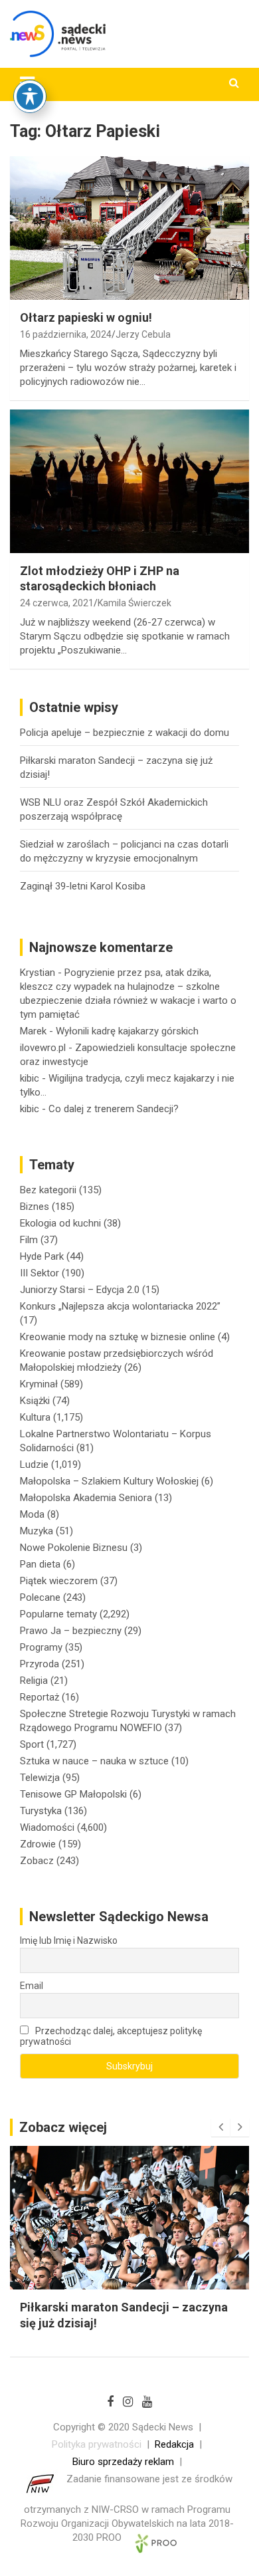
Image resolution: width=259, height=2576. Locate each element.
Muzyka (37, 1531)
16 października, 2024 (66, 334)
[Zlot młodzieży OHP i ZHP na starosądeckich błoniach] (129, 481)
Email (32, 1986)
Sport (32, 1744)
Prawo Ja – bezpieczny (71, 1631)
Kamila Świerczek (134, 603)
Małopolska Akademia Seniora (86, 1498)
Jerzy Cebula (143, 334)
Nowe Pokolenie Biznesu (74, 1548)
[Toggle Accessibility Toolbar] (30, 96)
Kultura (35, 1417)
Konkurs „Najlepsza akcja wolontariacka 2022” (120, 1306)
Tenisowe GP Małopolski (73, 1794)
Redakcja (174, 2444)
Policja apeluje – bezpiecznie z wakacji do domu (125, 733)
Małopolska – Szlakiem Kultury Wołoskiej (109, 1481)
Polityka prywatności (97, 2444)
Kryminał (39, 1384)
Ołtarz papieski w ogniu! (86, 317)
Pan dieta (40, 1564)
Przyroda (40, 1664)
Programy (41, 1647)
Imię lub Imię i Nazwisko (69, 1940)
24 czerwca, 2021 (57, 603)
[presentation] (220, 2127)
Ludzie (34, 1464)
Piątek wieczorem (59, 1581)
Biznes (35, 1207)
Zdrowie (38, 1844)
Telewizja (40, 1778)
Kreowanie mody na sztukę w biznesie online (118, 1337)
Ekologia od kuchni (60, 1223)
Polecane (40, 1597)
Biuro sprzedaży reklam (123, 2462)
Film (29, 1240)
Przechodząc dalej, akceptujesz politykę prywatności (111, 2036)
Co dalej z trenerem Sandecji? (114, 1109)
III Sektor (40, 1273)
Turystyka (41, 1811)
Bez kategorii (48, 1190)
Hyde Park (42, 1256)
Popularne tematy (58, 1614)
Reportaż (40, 1697)
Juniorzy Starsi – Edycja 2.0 (80, 1290)
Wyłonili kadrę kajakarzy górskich (127, 1031)
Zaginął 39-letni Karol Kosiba (83, 886)
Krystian (38, 973)
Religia (34, 1681)
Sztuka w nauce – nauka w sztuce (94, 1761)
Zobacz (37, 1861)
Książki (35, 1401)
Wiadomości (47, 1827)
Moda (32, 1514)
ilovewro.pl (43, 1048)
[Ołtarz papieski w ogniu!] (129, 228)
